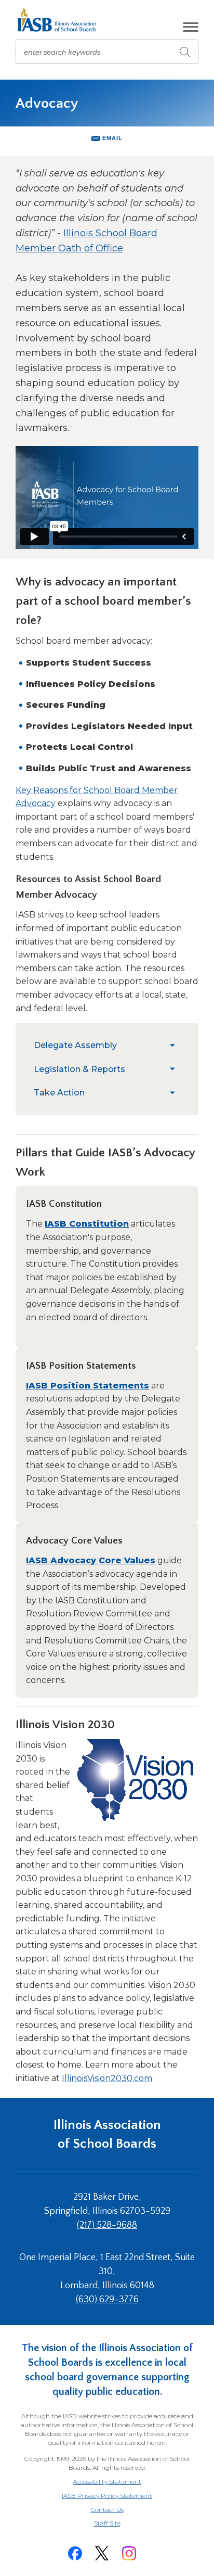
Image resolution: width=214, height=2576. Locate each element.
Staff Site (120, 2524)
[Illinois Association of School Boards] (61, 20)
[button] (191, 27)
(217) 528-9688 (107, 2225)
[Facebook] (75, 2553)
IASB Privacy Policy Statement (107, 2496)
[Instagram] (129, 2553)
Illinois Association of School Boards (107, 2134)
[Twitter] (102, 2553)
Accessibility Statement (107, 2482)
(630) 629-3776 (107, 2300)
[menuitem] (99, 1045)
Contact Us (107, 2510)
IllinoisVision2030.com (107, 2078)
